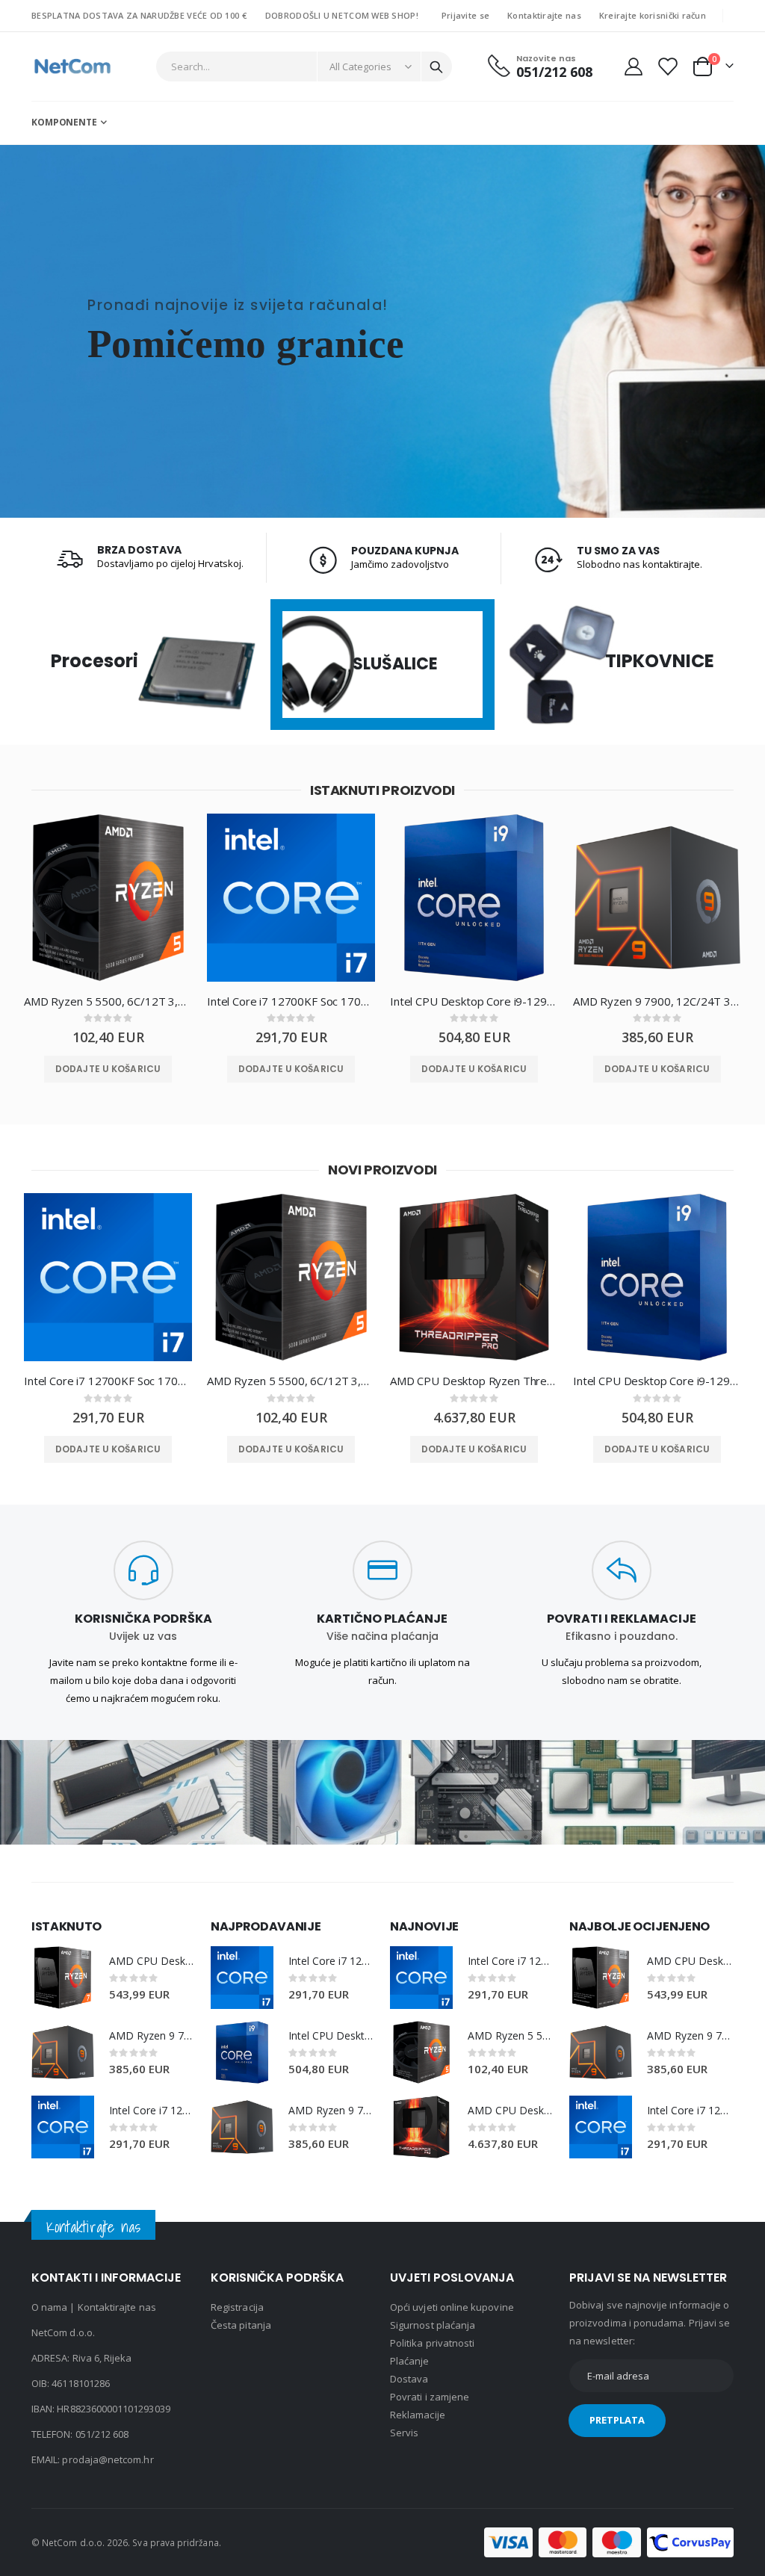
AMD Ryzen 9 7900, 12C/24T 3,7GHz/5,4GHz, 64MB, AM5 (657, 1001)
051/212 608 (102, 2434)
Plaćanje (410, 2361)
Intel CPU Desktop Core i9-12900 (474, 1001)
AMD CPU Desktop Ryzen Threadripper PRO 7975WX (474, 1381)
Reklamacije (418, 2415)
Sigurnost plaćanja (433, 2325)
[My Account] (633, 66)
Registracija (237, 2307)
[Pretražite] (436, 67)
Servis (404, 2433)
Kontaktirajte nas (544, 15)
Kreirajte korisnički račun (653, 15)
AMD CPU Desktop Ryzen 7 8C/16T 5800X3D (152, 1961)
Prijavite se (465, 15)
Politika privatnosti (432, 2343)
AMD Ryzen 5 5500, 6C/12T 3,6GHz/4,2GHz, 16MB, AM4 (108, 1001)
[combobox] (304, 66)
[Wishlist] (667, 66)
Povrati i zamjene (430, 2397)
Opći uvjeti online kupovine (452, 2307)
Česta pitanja (241, 2325)
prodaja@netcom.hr (108, 2459)
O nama (49, 2307)
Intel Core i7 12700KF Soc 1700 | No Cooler (291, 1001)
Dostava (409, 2379)
